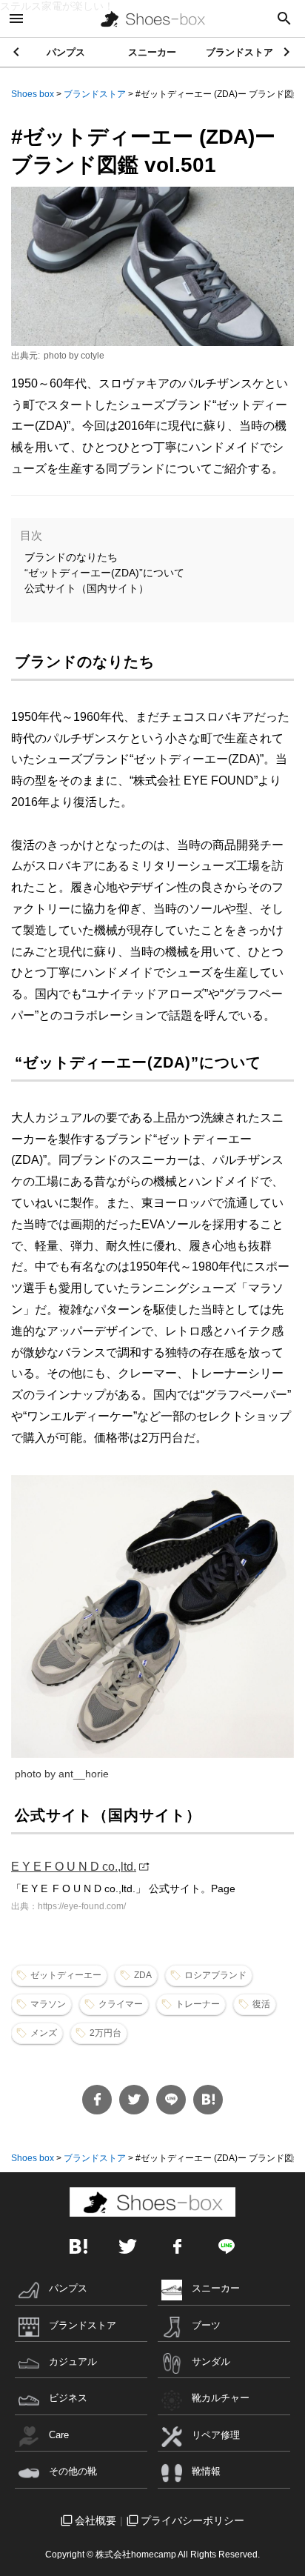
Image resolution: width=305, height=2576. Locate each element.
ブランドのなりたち (71, 557)
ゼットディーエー (66, 1975)
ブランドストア (239, 52)
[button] (288, 52)
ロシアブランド (215, 1975)
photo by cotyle (74, 356)
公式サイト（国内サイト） (87, 588)
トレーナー (198, 2004)
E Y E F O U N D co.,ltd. (74, 1867)
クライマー (121, 2004)
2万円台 (105, 2033)
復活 (261, 2004)
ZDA (143, 1975)
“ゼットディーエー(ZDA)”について (104, 573)
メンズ (44, 2033)
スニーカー (152, 52)
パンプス (66, 52)
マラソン (48, 2004)
